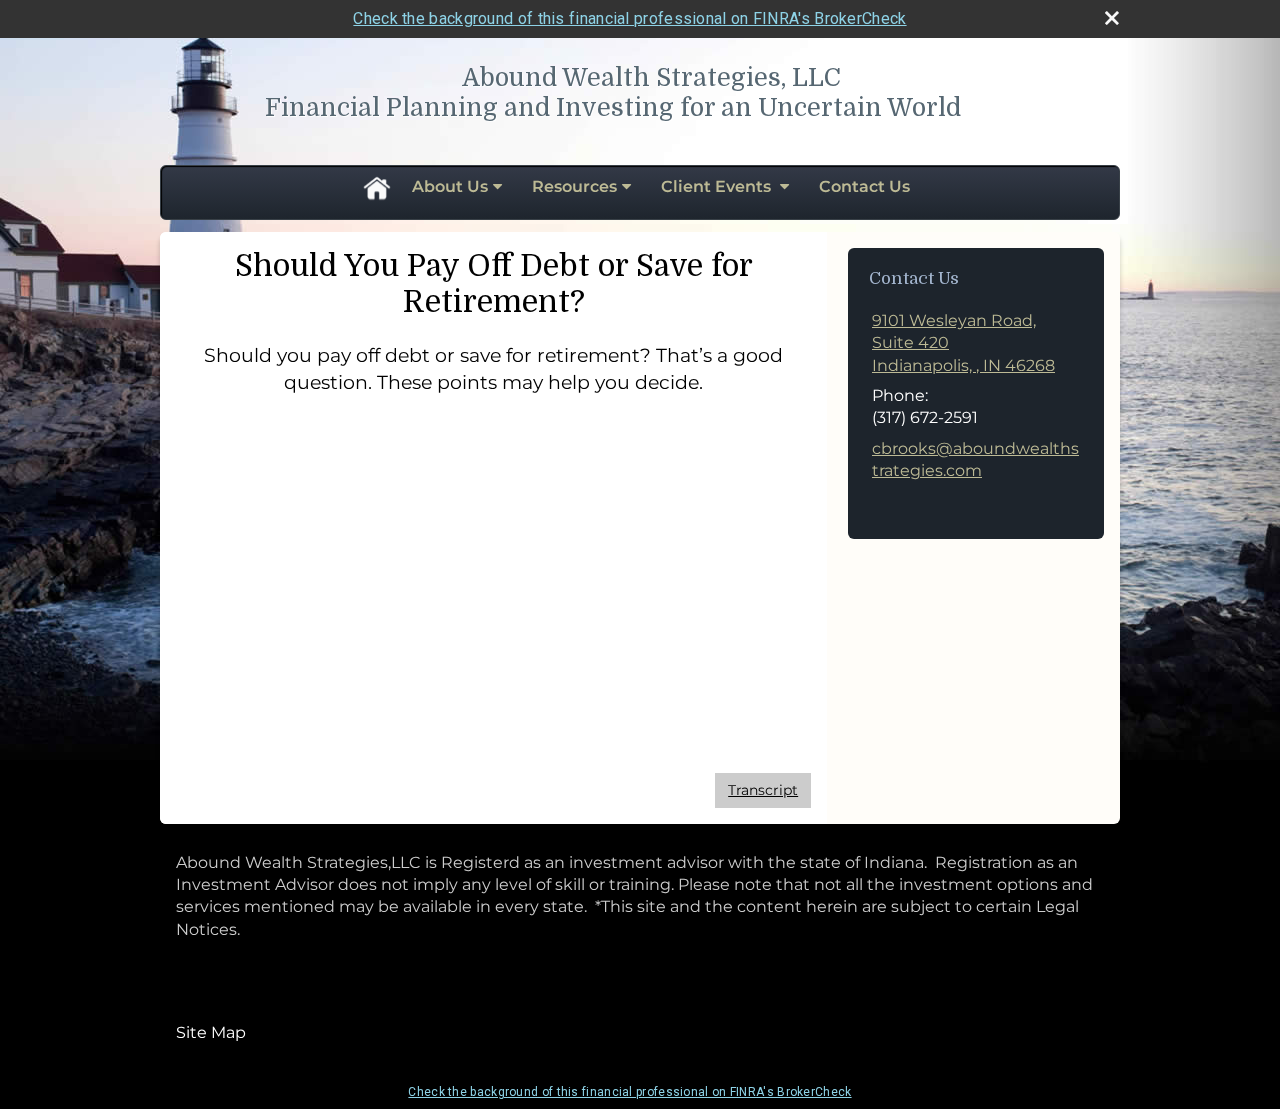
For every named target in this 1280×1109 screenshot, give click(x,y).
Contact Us (864, 186)
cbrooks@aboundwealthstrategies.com (975, 459)
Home (376, 187)
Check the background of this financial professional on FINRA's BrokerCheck (629, 18)
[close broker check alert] (1112, 18)
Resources (574, 186)
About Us (450, 186)
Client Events (718, 186)
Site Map (211, 1032)
